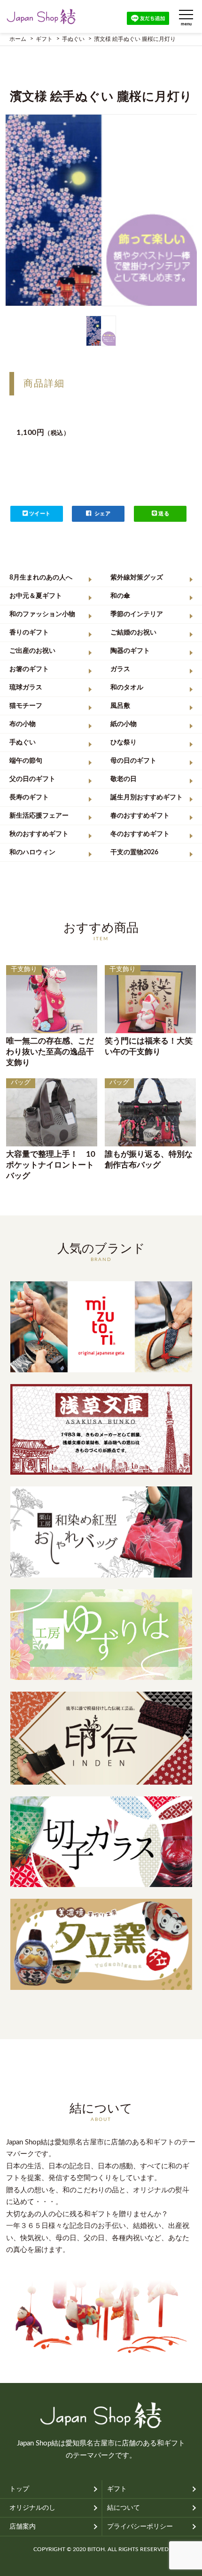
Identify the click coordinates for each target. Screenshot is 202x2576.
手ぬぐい (23, 743)
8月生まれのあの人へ (41, 578)
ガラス (120, 669)
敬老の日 (124, 779)
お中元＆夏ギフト (36, 596)
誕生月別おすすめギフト (147, 797)
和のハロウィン (32, 852)
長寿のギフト (29, 797)
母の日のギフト (133, 761)
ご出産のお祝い (32, 651)
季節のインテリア (137, 614)
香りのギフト (29, 633)
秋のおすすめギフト (39, 834)
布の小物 (23, 724)
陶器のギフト (130, 651)
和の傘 (120, 596)
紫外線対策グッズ (137, 578)
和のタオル (127, 688)
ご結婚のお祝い (133, 633)
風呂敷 (120, 706)
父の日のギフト (32, 779)
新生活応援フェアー (39, 816)
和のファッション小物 (42, 614)
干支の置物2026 (134, 852)
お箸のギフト (29, 669)
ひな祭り (124, 743)
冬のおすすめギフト (140, 834)
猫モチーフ (26, 706)
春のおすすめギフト (140, 816)
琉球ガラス (26, 688)
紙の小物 (124, 724)
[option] (101, 210)
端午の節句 (26, 761)
